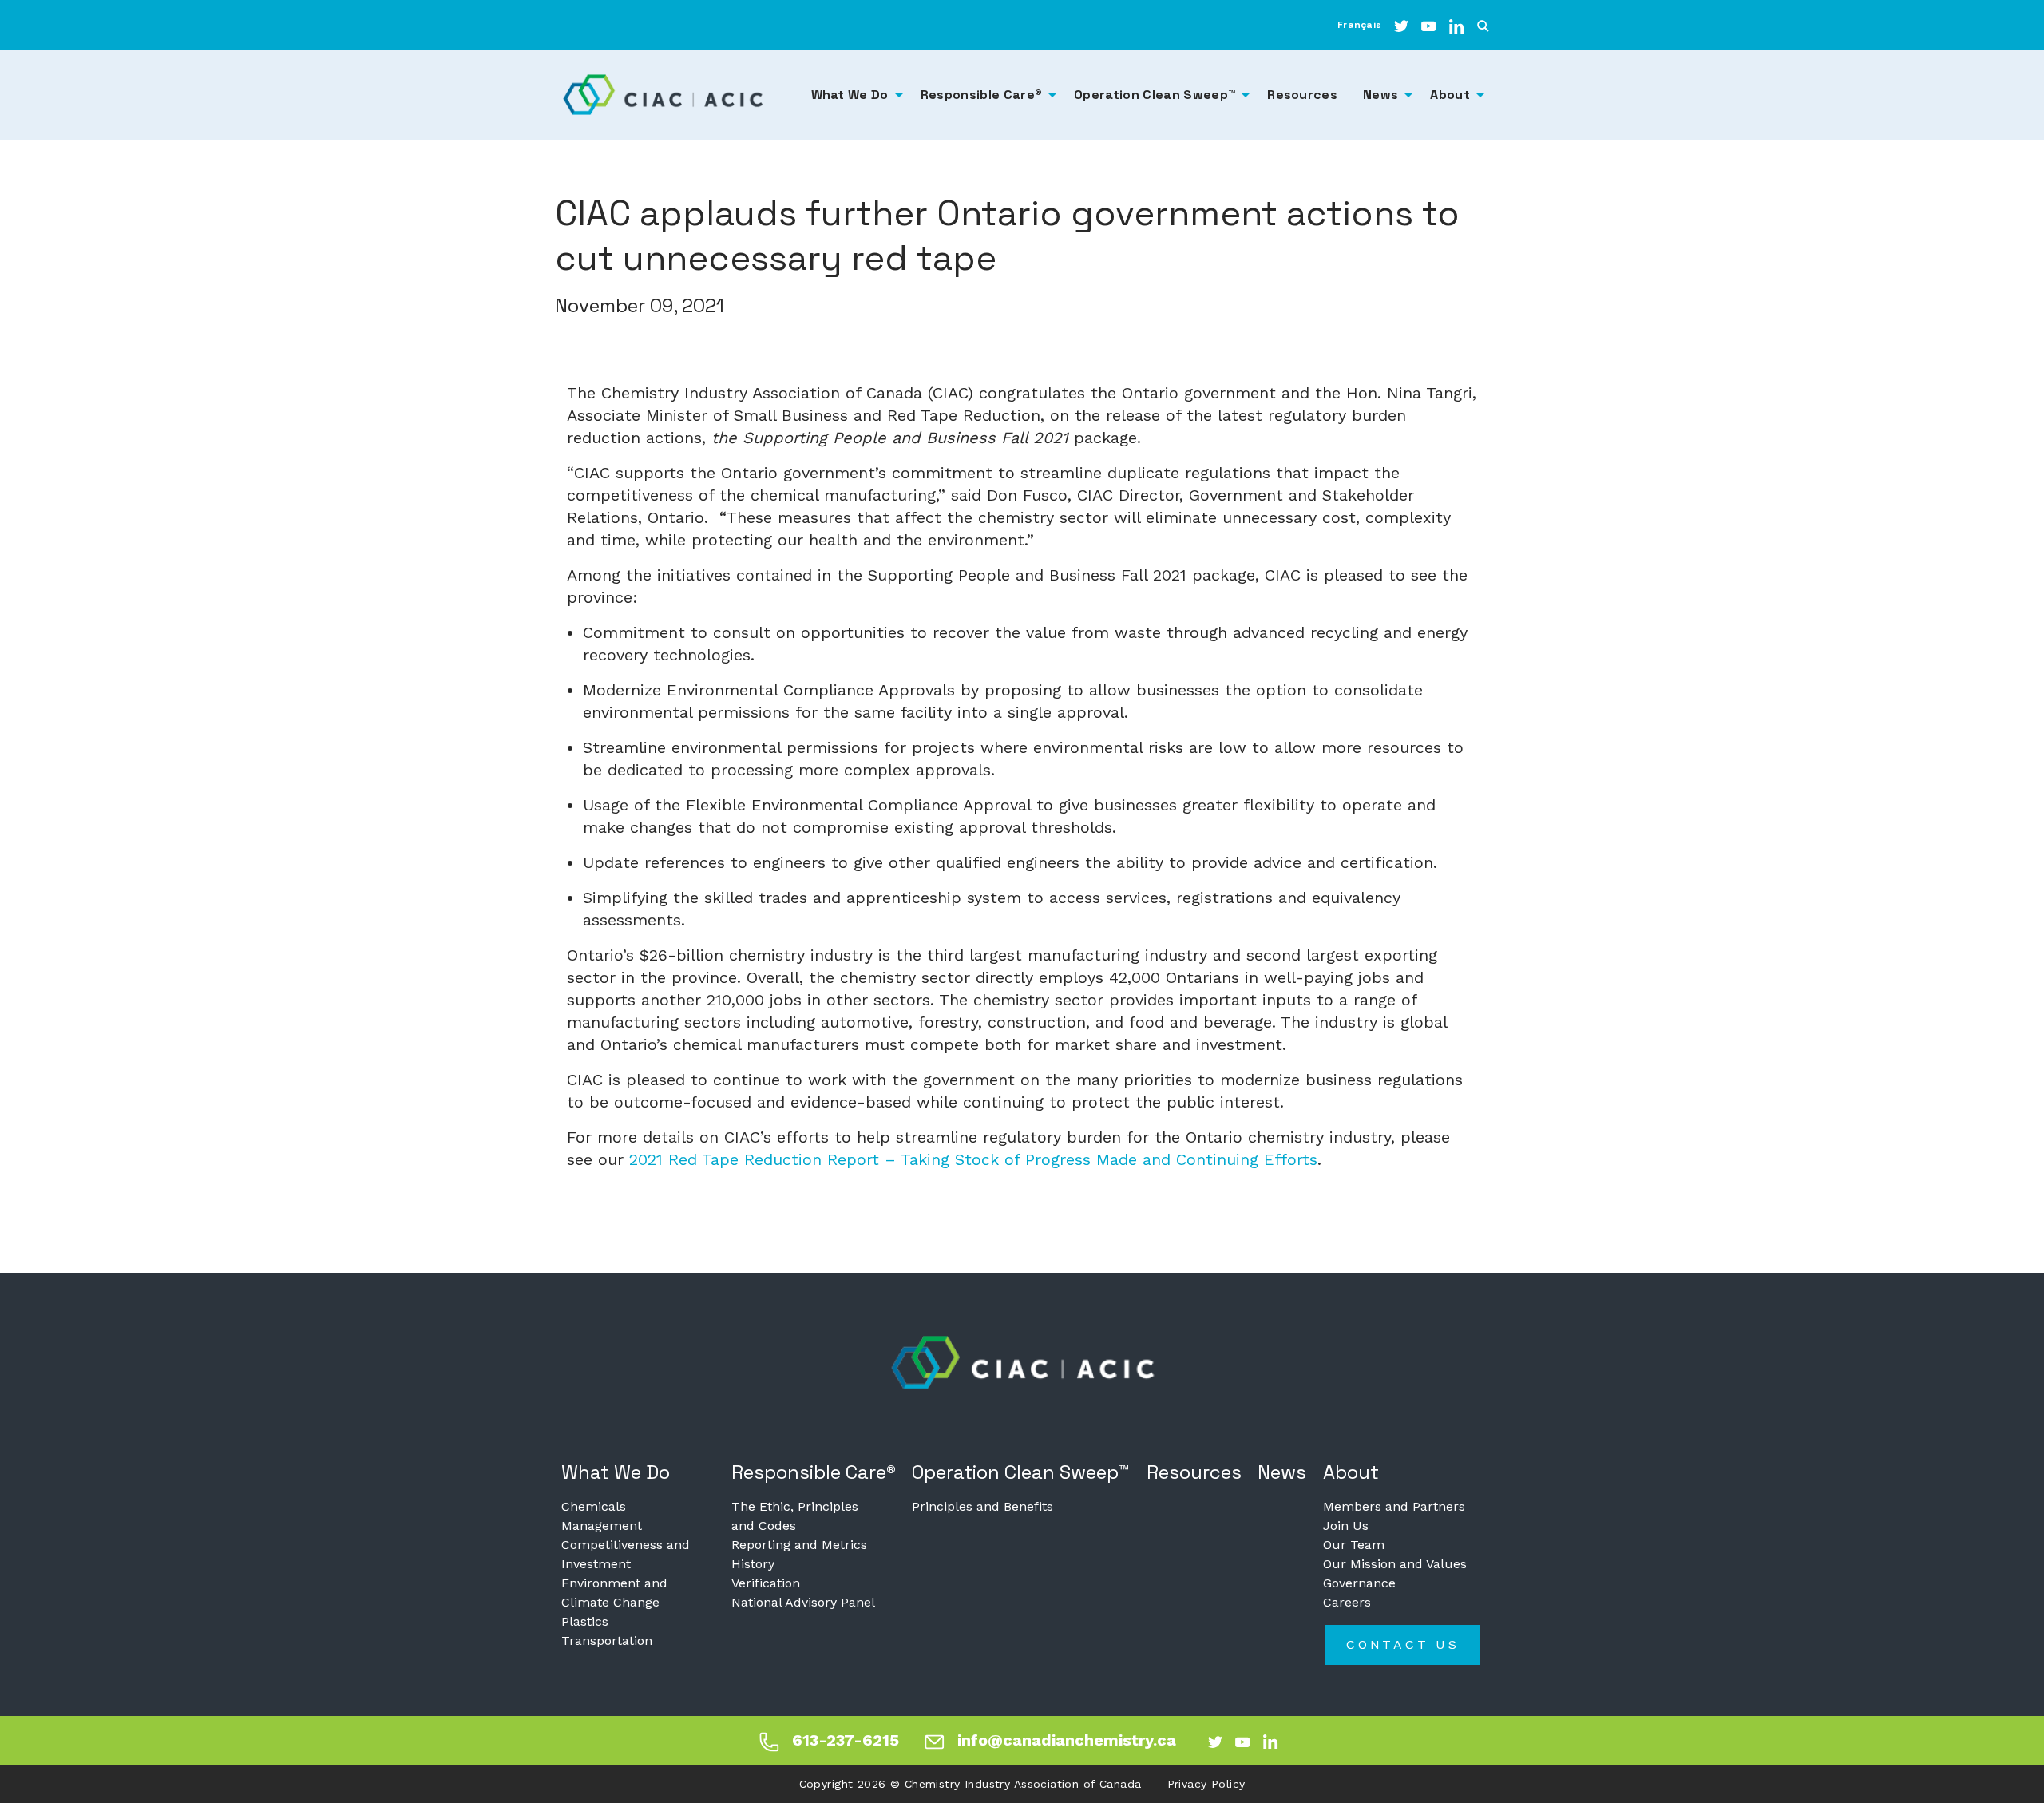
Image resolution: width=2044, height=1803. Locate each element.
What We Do (616, 1472)
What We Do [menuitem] (850, 95)
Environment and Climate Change (614, 1593)
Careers (1347, 1602)
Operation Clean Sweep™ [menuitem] (1155, 95)
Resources (1194, 1472)
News (1282, 1472)
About (1351, 1472)
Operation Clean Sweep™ (1021, 1472)
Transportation (607, 1641)
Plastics (585, 1621)
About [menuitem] (1450, 95)
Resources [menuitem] (1302, 95)
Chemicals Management (602, 1516)
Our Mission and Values (1395, 1564)
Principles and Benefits (982, 1506)
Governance (1359, 1583)
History (753, 1564)
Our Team (1354, 1545)
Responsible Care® (814, 1472)
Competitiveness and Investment (626, 1554)
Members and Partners (1394, 1506)
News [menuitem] (1380, 95)
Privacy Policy (1206, 1784)
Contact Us (1403, 1644)
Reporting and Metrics (799, 1545)
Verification (766, 1583)
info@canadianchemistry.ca (1067, 1740)
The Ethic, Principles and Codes (795, 1516)
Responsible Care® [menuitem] (981, 95)
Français (1359, 25)
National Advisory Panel (803, 1602)
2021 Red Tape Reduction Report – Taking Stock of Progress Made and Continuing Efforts (973, 1159)
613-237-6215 (846, 1740)
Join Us (1346, 1526)
